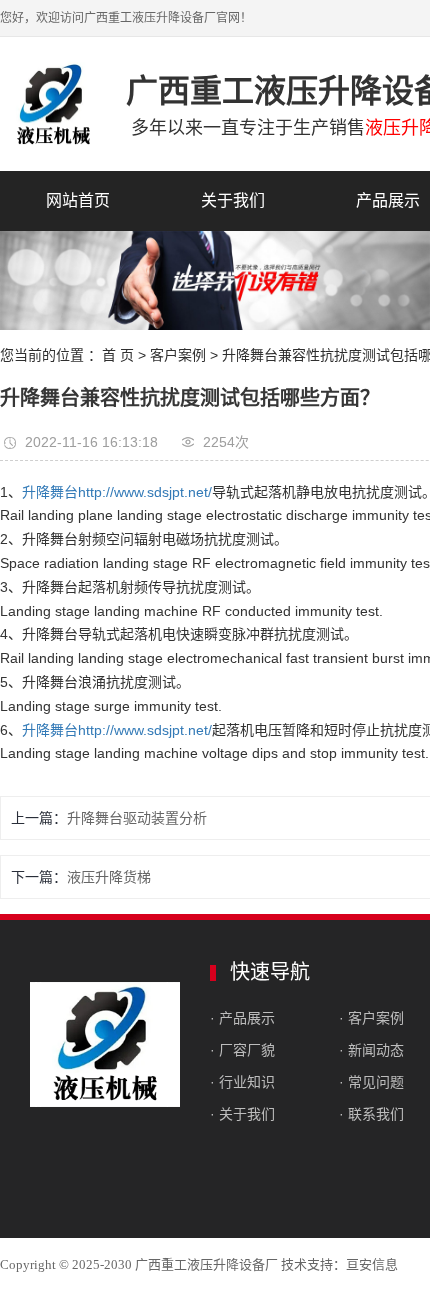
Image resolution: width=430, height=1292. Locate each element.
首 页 (118, 355)
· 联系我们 (371, 1114)
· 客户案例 (371, 1018)
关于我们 (233, 200)
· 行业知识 (242, 1082)
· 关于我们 (242, 1114)
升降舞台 (50, 492)
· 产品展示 (242, 1018)
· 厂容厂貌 (242, 1050)
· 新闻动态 (371, 1050)
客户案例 (178, 355)
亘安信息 (372, 1264)
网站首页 (78, 200)
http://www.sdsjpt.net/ (145, 492)
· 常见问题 (371, 1082)
